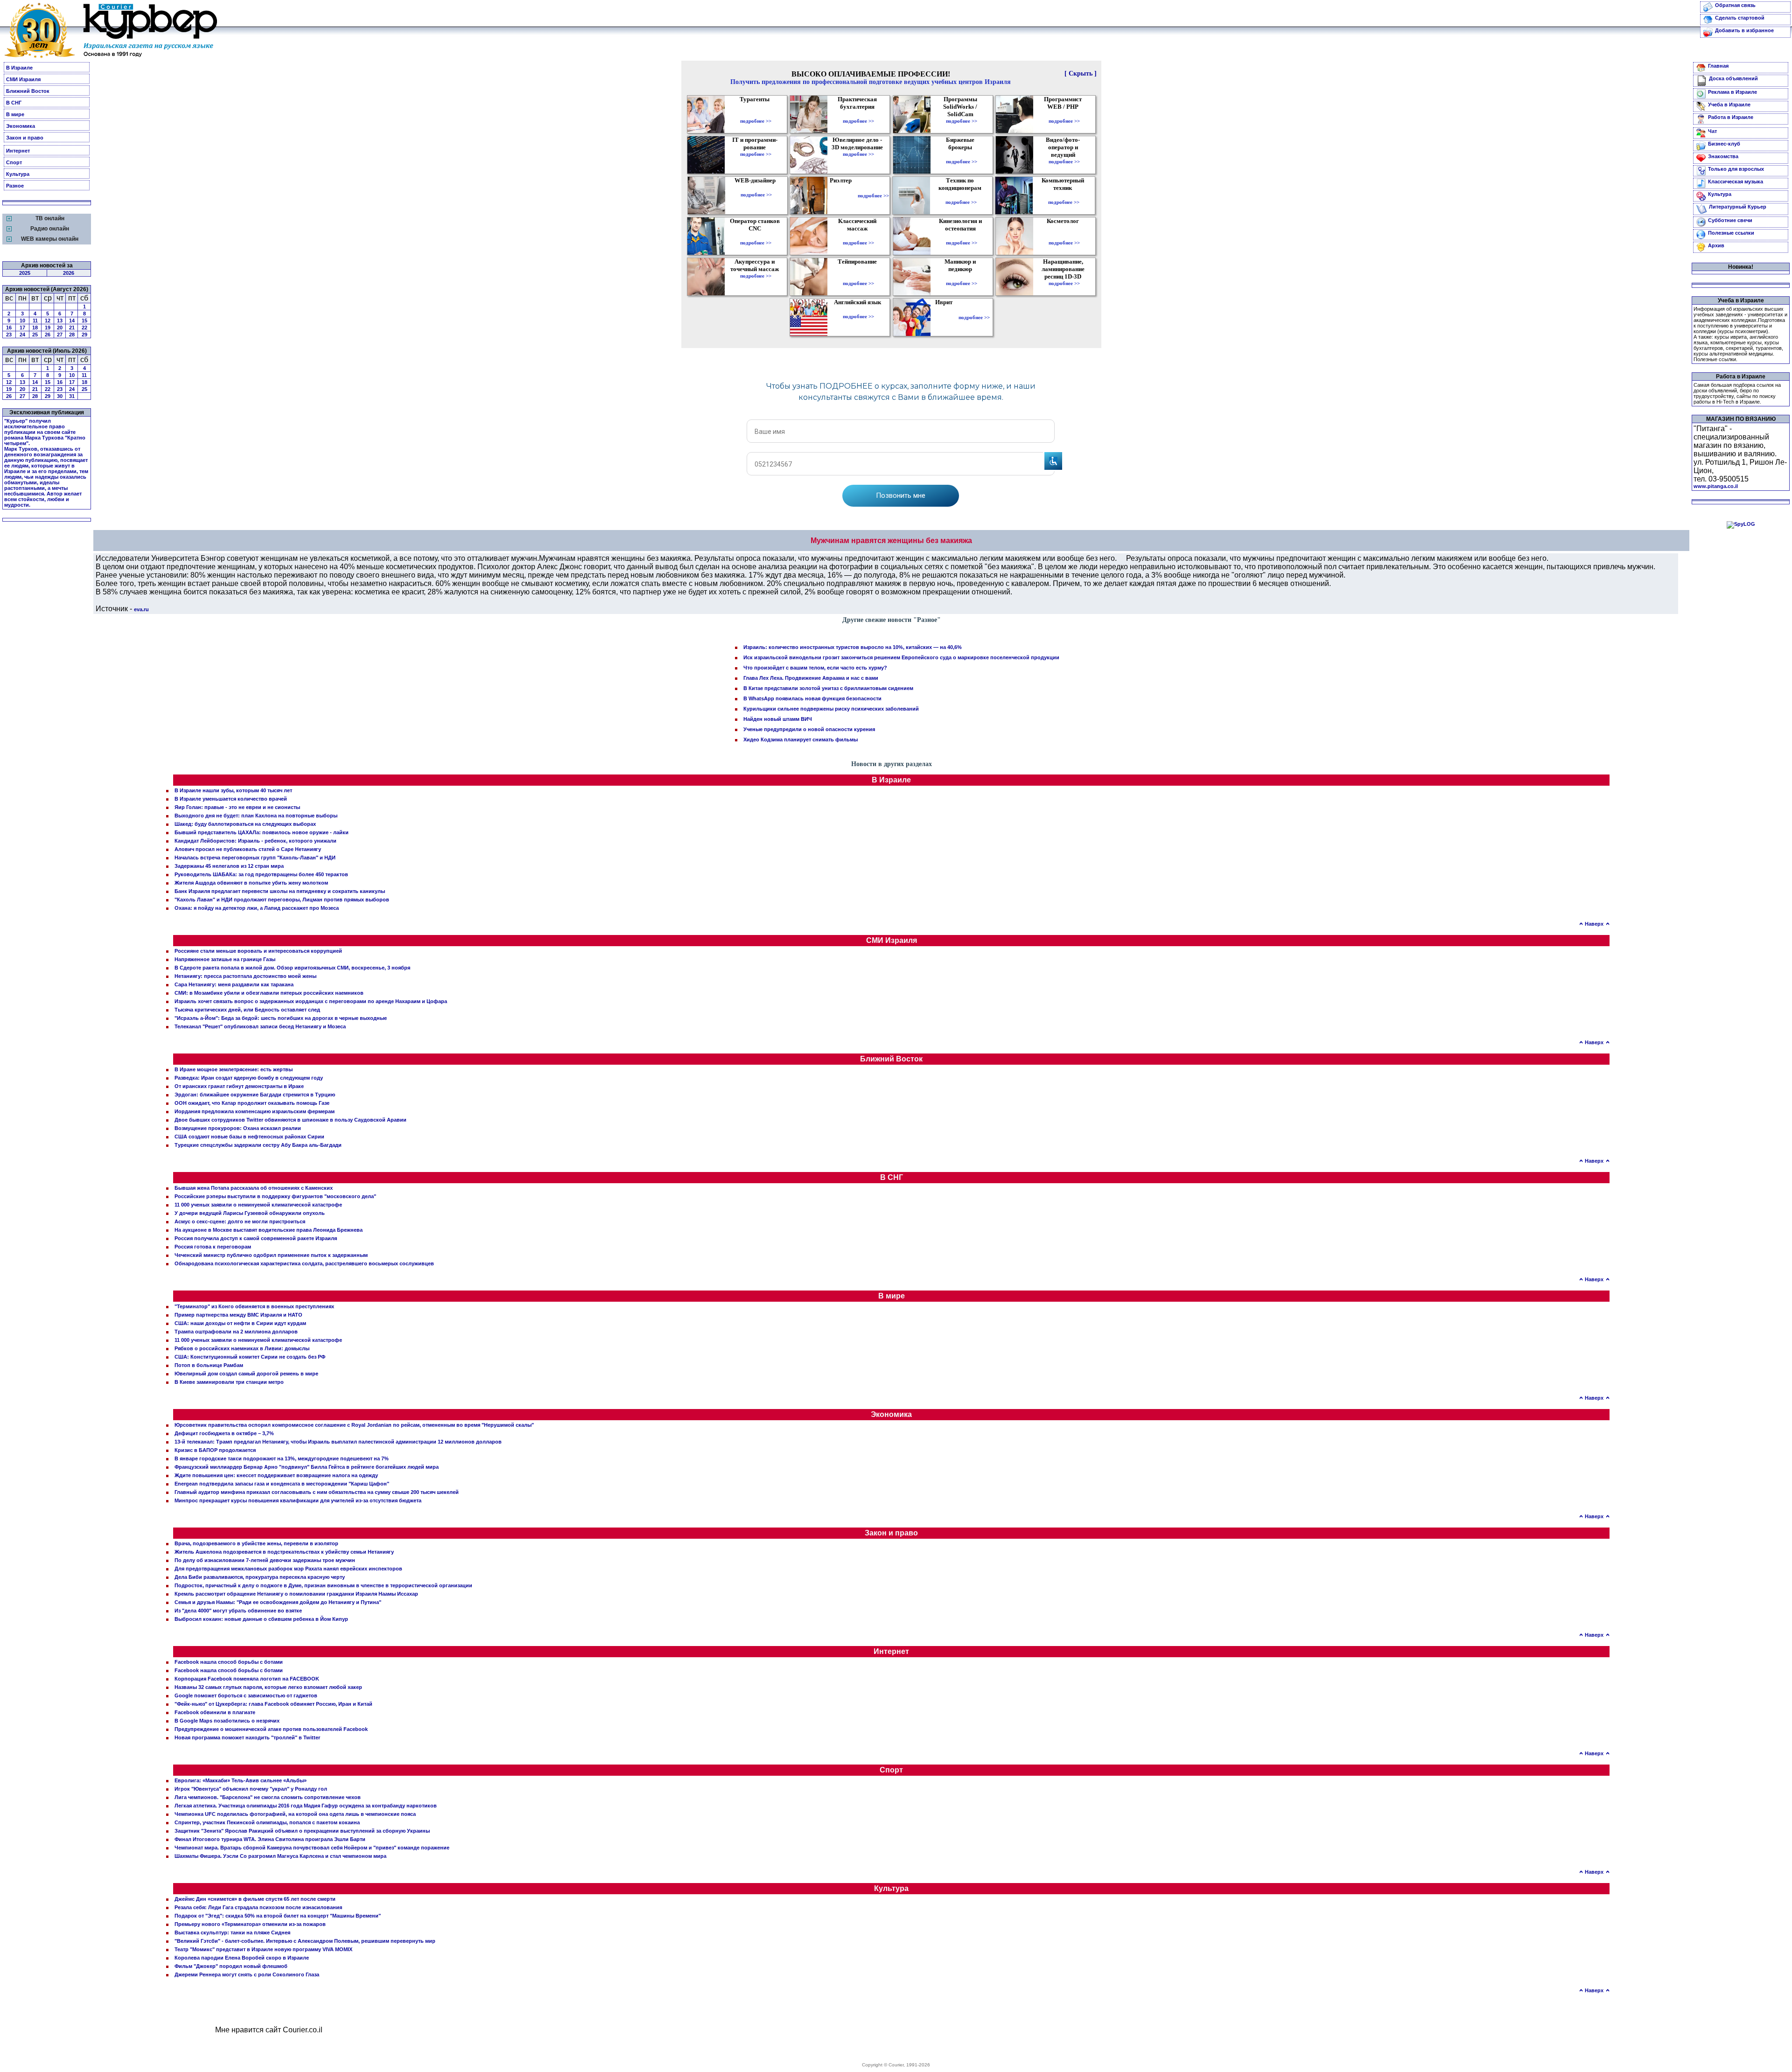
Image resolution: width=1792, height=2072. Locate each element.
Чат (1712, 131)
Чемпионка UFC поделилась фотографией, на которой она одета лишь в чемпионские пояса (295, 1814)
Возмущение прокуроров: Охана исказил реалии (238, 1128)
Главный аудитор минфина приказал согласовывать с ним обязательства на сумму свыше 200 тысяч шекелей (317, 1492)
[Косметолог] (1064, 236)
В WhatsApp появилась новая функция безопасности (812, 698)
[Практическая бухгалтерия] (858, 114)
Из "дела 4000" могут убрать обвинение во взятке (238, 1611)
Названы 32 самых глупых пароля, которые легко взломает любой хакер (268, 1687)
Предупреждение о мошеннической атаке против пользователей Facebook (271, 1729)
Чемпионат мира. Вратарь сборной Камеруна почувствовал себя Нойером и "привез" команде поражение (312, 1848)
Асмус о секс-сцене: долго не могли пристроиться (240, 1221)
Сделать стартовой (1740, 18)
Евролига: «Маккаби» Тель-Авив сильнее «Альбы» (241, 1780)
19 (48, 328)
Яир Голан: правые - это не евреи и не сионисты (237, 807)
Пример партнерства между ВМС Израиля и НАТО (238, 1315)
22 (84, 328)
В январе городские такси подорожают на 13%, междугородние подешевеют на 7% (282, 1458)
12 (48, 321)
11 (35, 321)
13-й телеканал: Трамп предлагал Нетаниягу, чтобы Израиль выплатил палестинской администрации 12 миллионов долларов (338, 1442)
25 (35, 335)
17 (22, 328)
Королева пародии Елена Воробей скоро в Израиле (242, 1958)
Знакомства (1723, 156)
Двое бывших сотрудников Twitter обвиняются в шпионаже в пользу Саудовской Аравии (290, 1120)
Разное (15, 186)
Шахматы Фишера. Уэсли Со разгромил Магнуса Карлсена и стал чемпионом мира (280, 1856)
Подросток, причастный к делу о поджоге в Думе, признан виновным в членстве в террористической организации (323, 1585)
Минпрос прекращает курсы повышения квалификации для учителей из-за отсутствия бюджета (298, 1500)
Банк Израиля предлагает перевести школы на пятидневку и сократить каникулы (280, 891)
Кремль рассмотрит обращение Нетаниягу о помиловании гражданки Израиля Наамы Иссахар (296, 1594)
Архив (1716, 245)
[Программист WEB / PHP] (1064, 114)
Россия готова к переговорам (213, 1247)
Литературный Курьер (1738, 207)
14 (72, 321)
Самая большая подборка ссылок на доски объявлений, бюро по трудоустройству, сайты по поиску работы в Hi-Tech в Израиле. (1737, 393)
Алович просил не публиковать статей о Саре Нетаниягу (248, 849)
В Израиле (19, 68)
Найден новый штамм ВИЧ (778, 719)
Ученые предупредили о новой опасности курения (809, 729)
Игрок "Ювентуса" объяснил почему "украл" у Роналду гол (251, 1789)
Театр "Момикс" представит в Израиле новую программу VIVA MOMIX (263, 1949)
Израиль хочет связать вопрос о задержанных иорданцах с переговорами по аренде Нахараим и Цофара (311, 1001)
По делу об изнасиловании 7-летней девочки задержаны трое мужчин (265, 1560)
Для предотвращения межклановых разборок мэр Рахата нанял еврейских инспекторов (288, 1569)
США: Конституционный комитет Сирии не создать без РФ (250, 1357)
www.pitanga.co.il (1716, 486)
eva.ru (141, 609)
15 (84, 321)
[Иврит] (946, 317)
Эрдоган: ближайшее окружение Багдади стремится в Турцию (255, 1095)
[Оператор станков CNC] (756, 236)
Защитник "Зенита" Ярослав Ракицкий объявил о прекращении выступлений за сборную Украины (302, 1831)
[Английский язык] (859, 310)
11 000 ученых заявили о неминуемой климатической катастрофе (258, 1205)
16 (9, 328)
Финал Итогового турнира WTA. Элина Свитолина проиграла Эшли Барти (270, 1839)
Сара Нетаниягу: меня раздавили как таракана (234, 984)
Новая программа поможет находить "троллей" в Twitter (247, 1737)
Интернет (18, 151)
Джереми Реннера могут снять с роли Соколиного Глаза (247, 1974)
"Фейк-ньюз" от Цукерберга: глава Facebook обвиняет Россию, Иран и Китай (273, 1704)
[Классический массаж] (858, 236)
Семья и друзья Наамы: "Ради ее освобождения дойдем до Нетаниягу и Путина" (278, 1602)
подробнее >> (756, 121)
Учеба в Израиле (1729, 105)
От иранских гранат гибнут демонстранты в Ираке (239, 1086)
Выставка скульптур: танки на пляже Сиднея (232, 1932)
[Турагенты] (756, 114)
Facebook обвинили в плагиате (215, 1712)
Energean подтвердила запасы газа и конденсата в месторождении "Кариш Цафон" (282, 1484)
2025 (25, 273)
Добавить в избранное (1744, 30)
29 (84, 335)
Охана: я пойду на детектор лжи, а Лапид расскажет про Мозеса (257, 908)
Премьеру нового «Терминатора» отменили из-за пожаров (250, 1924)
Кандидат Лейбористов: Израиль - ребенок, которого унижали (255, 841)
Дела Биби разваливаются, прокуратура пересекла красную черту (260, 1577)
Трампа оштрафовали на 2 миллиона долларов (236, 1332)
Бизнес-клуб (1724, 144)
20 (60, 328)
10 (22, 321)
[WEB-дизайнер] (756, 188)
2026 (69, 273)
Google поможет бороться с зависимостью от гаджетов (246, 1695)
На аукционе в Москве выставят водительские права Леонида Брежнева (269, 1230)
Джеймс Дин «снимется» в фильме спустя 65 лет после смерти (255, 1899)
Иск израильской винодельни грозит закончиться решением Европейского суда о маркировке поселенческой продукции (901, 657)
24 (22, 335)
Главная (1718, 66)
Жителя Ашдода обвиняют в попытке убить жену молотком (251, 883)
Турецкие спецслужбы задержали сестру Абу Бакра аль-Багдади (258, 1145)
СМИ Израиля (23, 79)
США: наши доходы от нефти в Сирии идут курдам (240, 1323)
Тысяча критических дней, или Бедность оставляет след (247, 1010)
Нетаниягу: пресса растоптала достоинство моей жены (245, 976)
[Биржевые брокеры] (962, 155)
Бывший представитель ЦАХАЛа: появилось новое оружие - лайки (262, 832)
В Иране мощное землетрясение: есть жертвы (234, 1069)
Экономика (21, 126)
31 (72, 396)
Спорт (14, 162)
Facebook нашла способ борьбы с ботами (229, 1662)
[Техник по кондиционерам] (961, 195)
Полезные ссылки (1731, 233)
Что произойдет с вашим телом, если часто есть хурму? (815, 668)
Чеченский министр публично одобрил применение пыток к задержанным (271, 1255)
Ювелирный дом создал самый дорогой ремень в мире (246, 1374)
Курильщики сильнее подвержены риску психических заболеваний (831, 709)
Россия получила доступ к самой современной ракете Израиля (256, 1238)
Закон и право (25, 138)
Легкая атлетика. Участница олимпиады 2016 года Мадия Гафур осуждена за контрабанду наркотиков (306, 1806)
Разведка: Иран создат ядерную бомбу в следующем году (249, 1078)
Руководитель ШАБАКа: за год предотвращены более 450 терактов (261, 874)
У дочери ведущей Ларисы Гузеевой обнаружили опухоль (250, 1213)
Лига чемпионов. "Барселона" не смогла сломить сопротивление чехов (268, 1797)
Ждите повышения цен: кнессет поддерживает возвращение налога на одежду (276, 1475)
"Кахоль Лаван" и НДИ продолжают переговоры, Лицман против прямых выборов (282, 900)
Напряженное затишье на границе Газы (225, 959)
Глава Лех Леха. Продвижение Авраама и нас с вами (811, 678)
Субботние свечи (1730, 220)
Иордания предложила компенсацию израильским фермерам (255, 1111)
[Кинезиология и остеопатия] (962, 236)
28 (72, 335)
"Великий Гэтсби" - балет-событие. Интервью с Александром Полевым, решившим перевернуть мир (305, 1941)
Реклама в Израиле (1732, 92)
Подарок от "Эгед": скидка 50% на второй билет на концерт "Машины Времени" (278, 1916)
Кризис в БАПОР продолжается (215, 1450)
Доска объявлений (1733, 78)
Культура (18, 174)
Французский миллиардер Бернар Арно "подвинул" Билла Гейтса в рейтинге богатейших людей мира (307, 1467)
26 (48, 335)
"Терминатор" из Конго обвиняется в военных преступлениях (254, 1306)
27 (60, 335)
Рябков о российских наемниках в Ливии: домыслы (242, 1348)
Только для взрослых (1736, 169)
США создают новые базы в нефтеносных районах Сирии (249, 1137)
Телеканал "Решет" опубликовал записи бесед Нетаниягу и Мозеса (260, 1026)
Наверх (1594, 924)
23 (9, 335)
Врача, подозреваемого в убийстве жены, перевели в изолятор (256, 1543)
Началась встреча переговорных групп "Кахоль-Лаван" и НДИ (255, 858)
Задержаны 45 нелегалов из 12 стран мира (229, 866)
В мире (15, 114)
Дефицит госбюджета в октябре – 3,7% (224, 1433)
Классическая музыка (1736, 181)
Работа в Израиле (1731, 117)
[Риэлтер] (843, 195)
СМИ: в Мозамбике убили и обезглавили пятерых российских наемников (269, 993)
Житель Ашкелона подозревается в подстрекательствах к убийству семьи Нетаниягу (284, 1552)
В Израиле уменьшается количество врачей (231, 799)
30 (60, 396)
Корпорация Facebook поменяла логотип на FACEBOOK (247, 1679)
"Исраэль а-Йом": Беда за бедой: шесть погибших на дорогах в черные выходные (281, 1018)
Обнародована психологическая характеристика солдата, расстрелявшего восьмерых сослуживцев (304, 1263)
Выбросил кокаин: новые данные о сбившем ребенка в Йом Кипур (261, 1619)
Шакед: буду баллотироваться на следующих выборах (245, 824)
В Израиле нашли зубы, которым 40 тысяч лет (233, 790)
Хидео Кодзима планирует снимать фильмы (801, 740)
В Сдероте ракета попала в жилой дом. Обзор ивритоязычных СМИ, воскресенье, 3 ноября (292, 968)
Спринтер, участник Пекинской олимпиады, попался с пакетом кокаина (267, 1822)
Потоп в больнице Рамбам (209, 1365)
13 (60, 321)
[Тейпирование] (858, 277)
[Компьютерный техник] (1064, 195)
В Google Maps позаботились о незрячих (227, 1721)
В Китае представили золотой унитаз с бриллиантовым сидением (828, 688)
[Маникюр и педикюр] (962, 277)
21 (72, 328)
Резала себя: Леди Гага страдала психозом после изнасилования (258, 1907)
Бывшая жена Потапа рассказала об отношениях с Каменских (254, 1188)
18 (35, 328)
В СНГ (14, 103)
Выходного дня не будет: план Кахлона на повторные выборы (256, 816)
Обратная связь (1735, 5)
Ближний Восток (28, 91)
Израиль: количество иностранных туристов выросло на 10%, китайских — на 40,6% (853, 647)
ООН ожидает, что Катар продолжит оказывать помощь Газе (252, 1103)
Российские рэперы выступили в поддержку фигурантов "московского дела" (275, 1196)
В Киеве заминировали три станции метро (229, 1382)
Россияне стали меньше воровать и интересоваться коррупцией (258, 951)
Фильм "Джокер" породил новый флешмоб (231, 1966)
